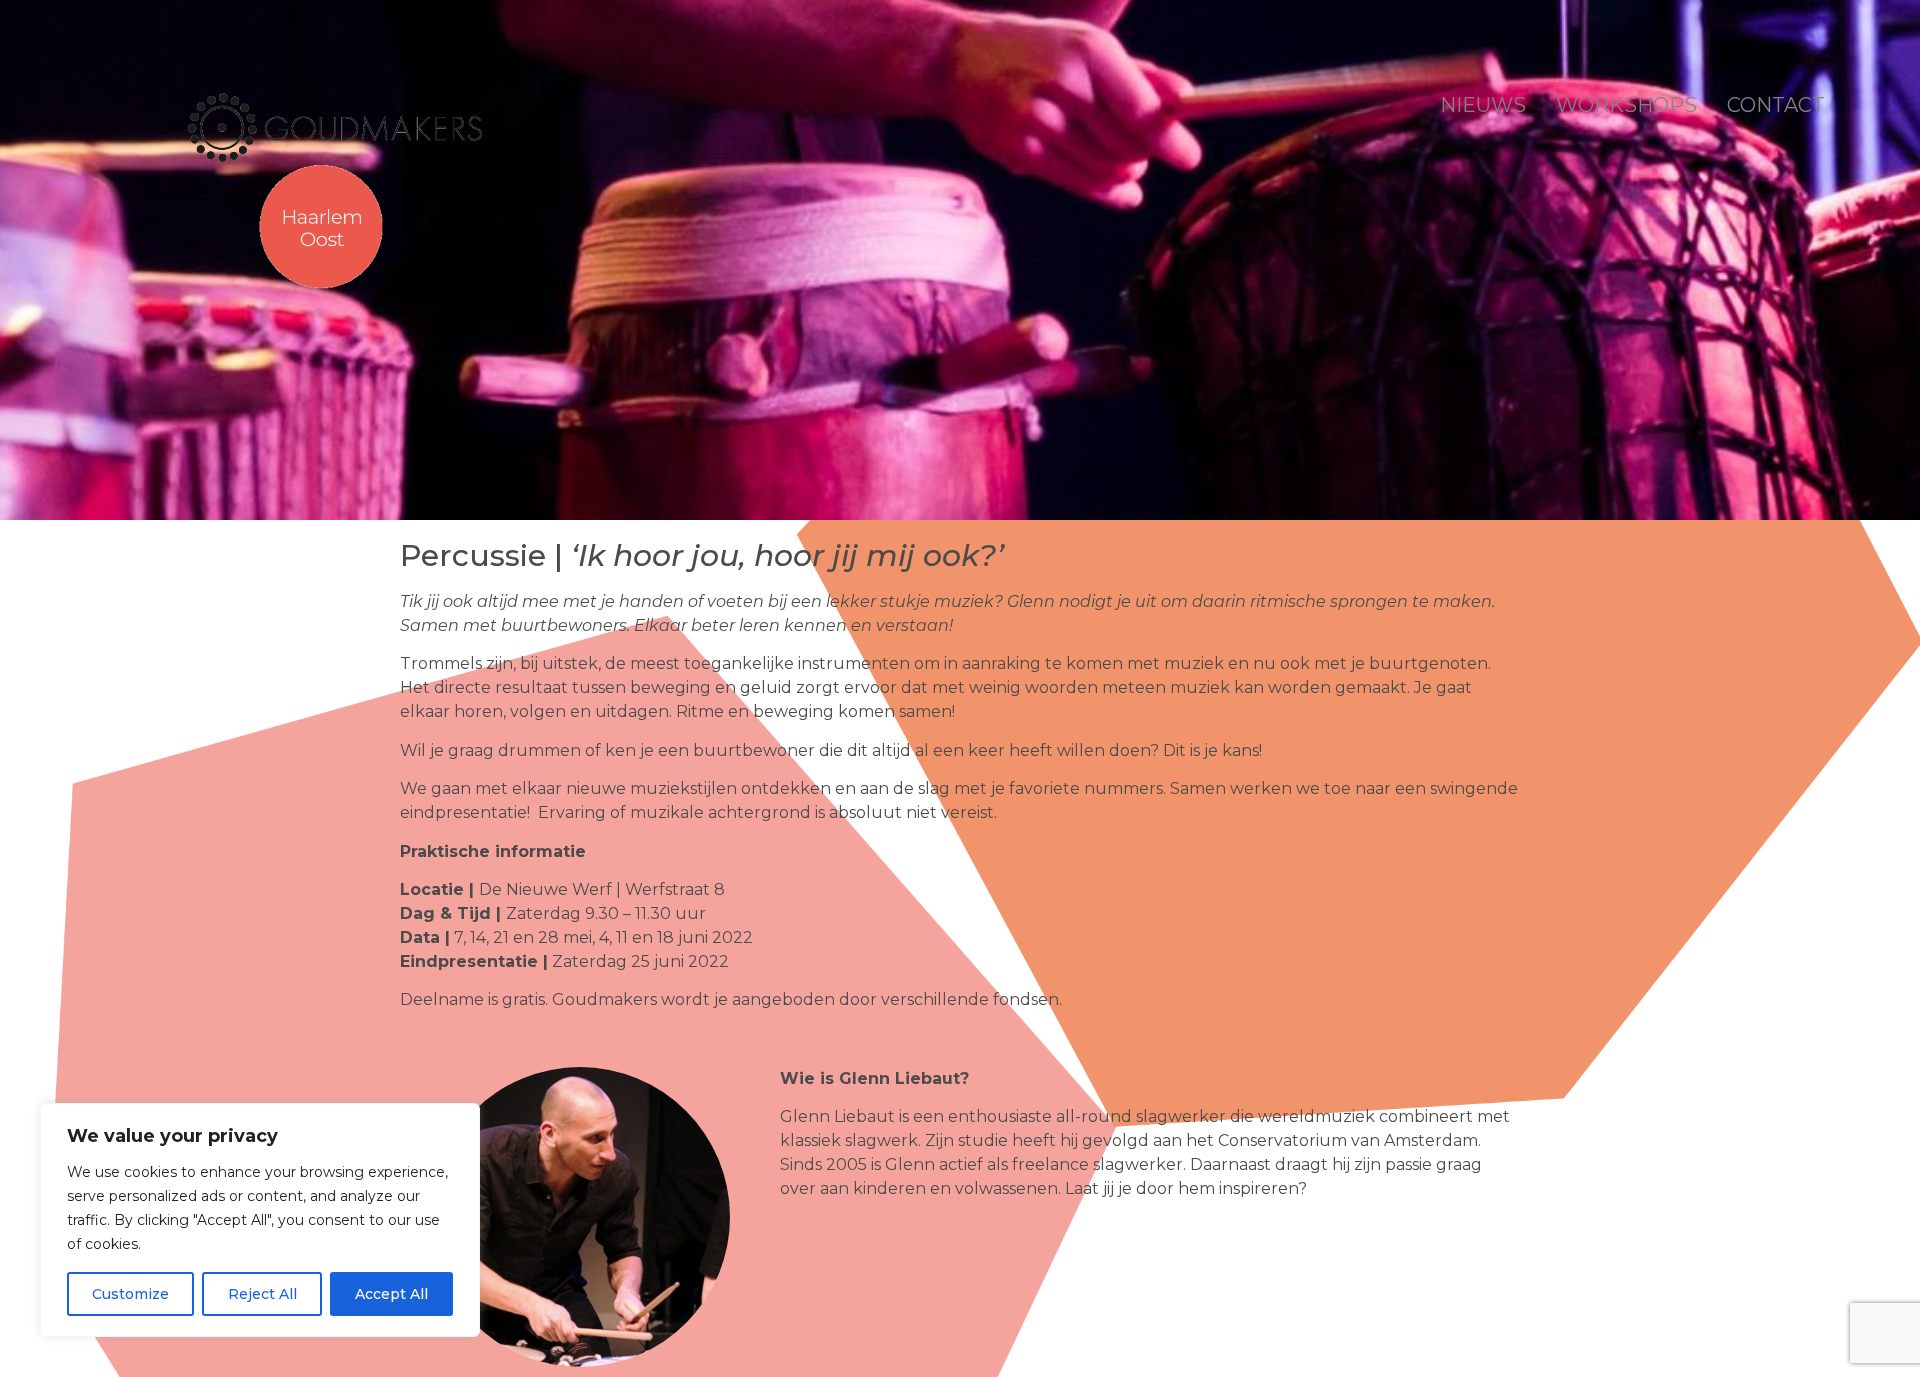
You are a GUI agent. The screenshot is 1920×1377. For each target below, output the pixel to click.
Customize (130, 1294)
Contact (1776, 105)
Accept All (391, 1294)
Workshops (1626, 105)
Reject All (262, 1294)
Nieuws (1483, 105)
